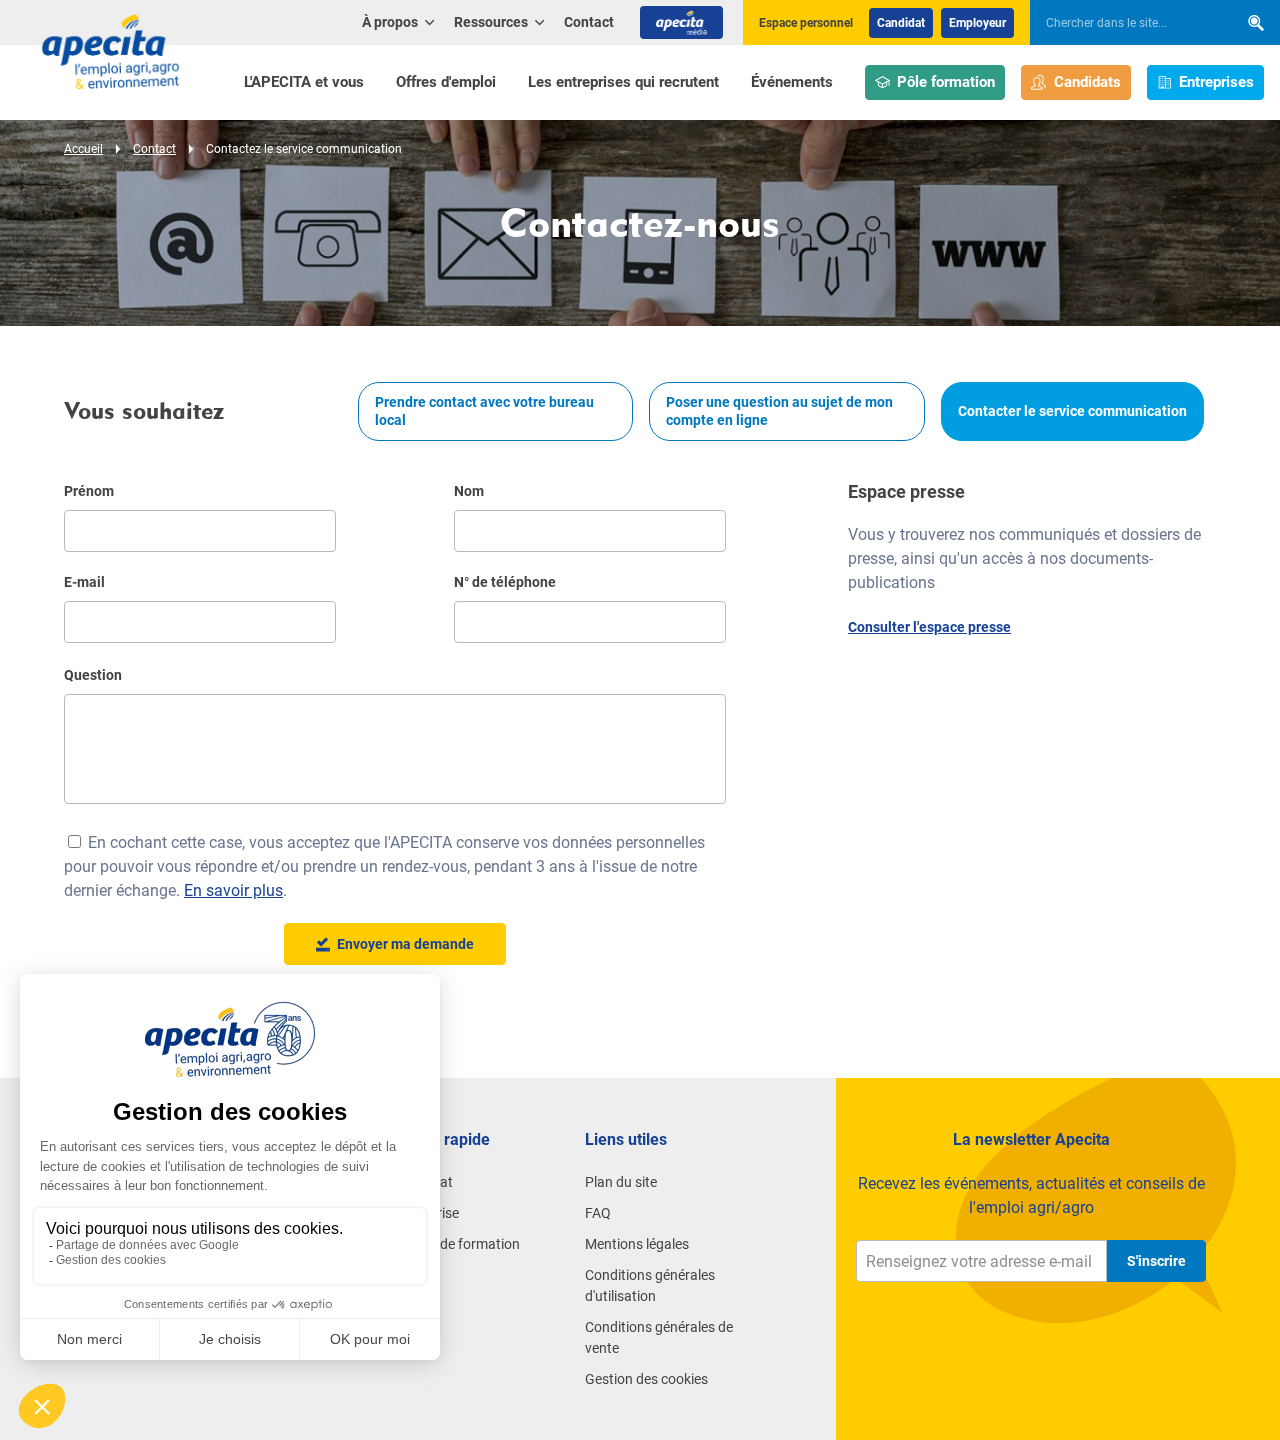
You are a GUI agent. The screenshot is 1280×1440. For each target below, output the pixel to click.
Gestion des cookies (646, 1379)
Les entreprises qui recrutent (623, 82)
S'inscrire (1156, 1261)
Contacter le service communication (1072, 411)
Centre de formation (458, 1244)
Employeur (977, 23)
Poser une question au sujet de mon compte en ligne (779, 411)
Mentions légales (637, 1244)
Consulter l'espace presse (929, 627)
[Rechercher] (1256, 22)
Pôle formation (946, 82)
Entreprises (1216, 82)
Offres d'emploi (446, 82)
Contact (589, 22)
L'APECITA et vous (304, 82)
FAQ (598, 1213)
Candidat (901, 23)
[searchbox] (1124, 23)
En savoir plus (233, 890)
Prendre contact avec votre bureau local (484, 411)
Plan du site (621, 1182)
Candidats (1087, 82)
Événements (792, 82)
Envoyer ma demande (405, 944)
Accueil (83, 149)
